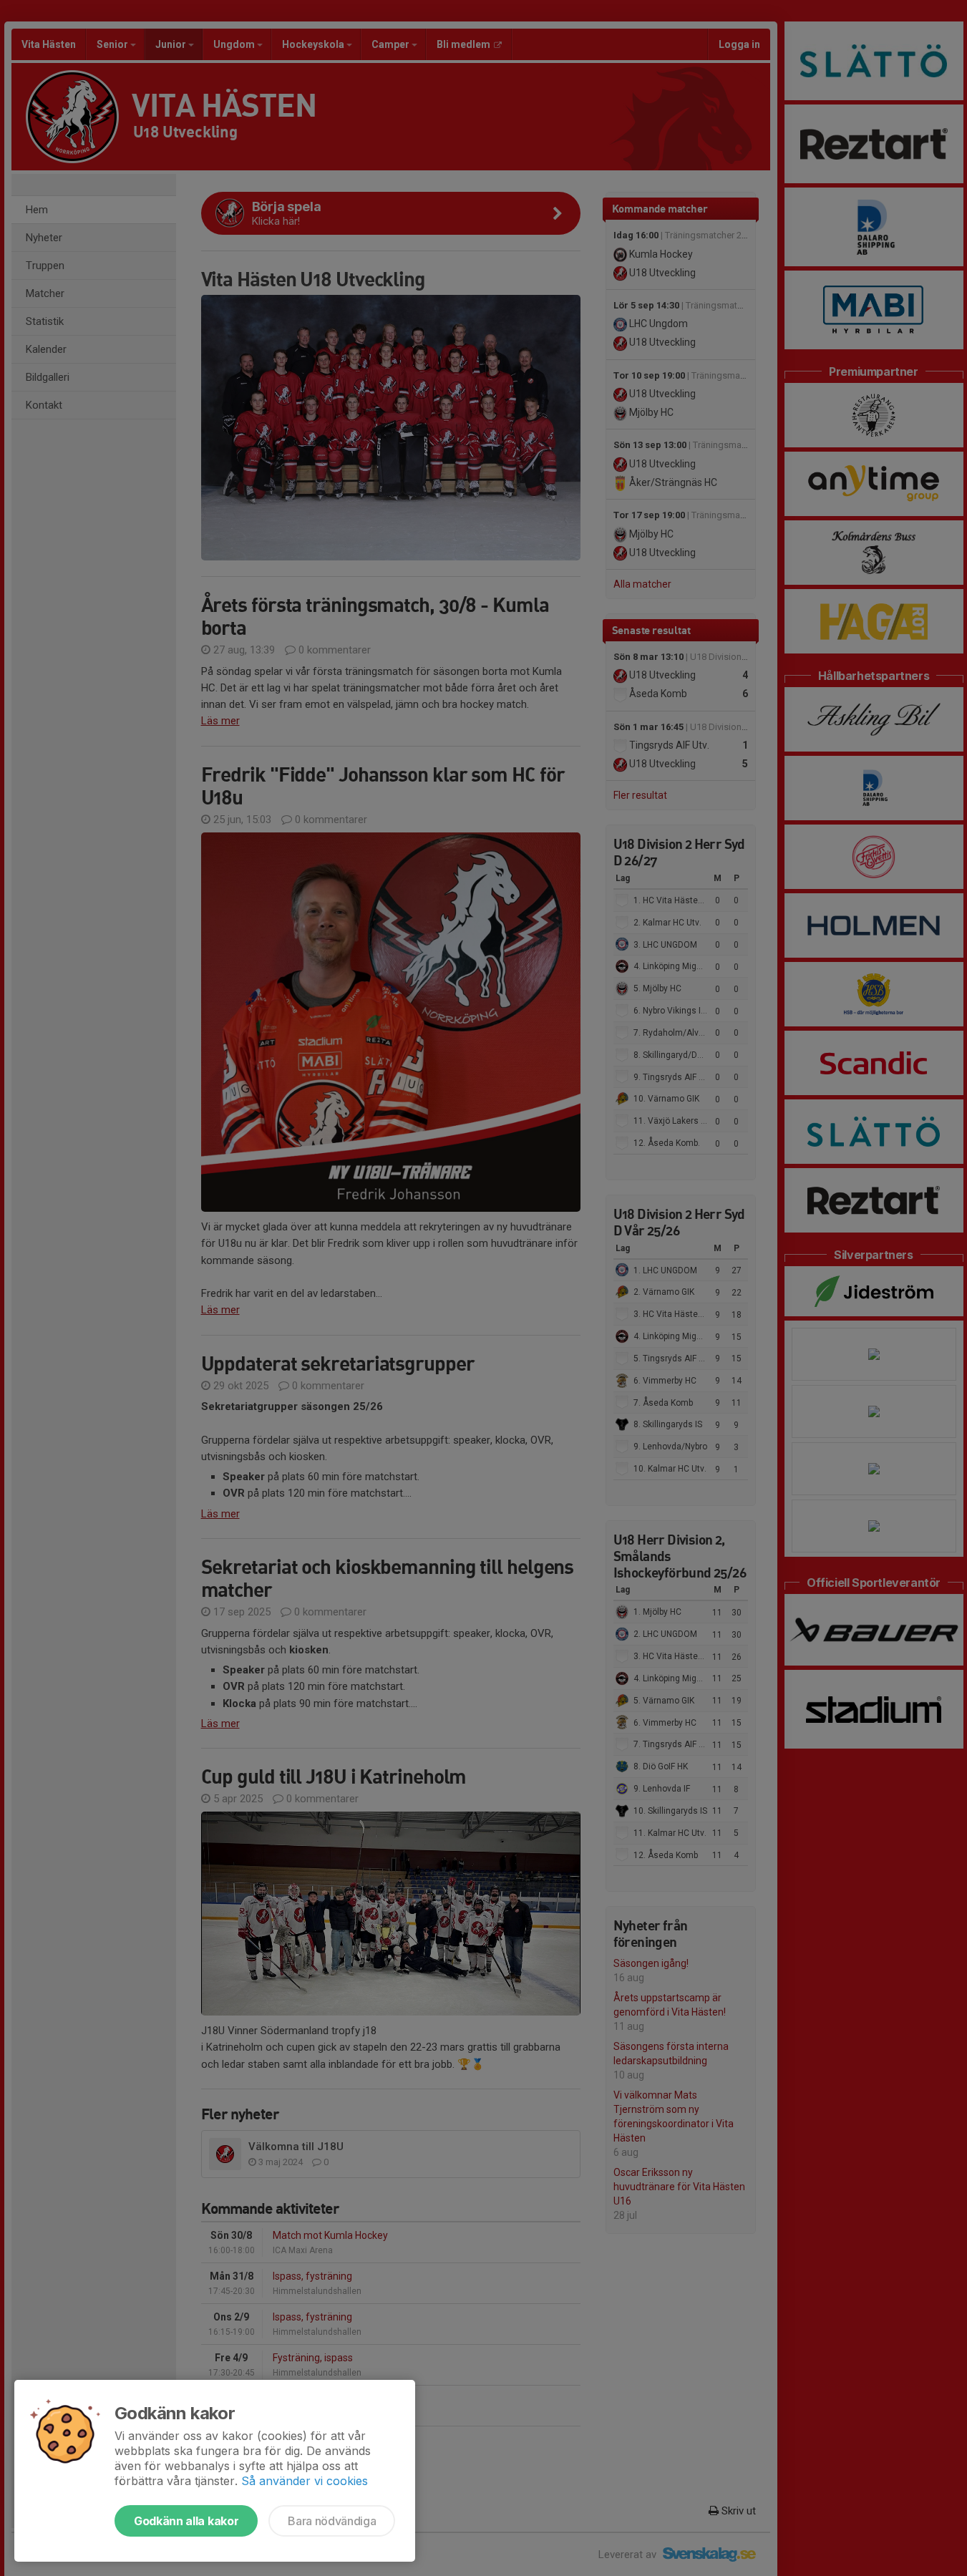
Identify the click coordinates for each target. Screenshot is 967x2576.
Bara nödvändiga (332, 2521)
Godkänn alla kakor (186, 2521)
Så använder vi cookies (305, 2481)
